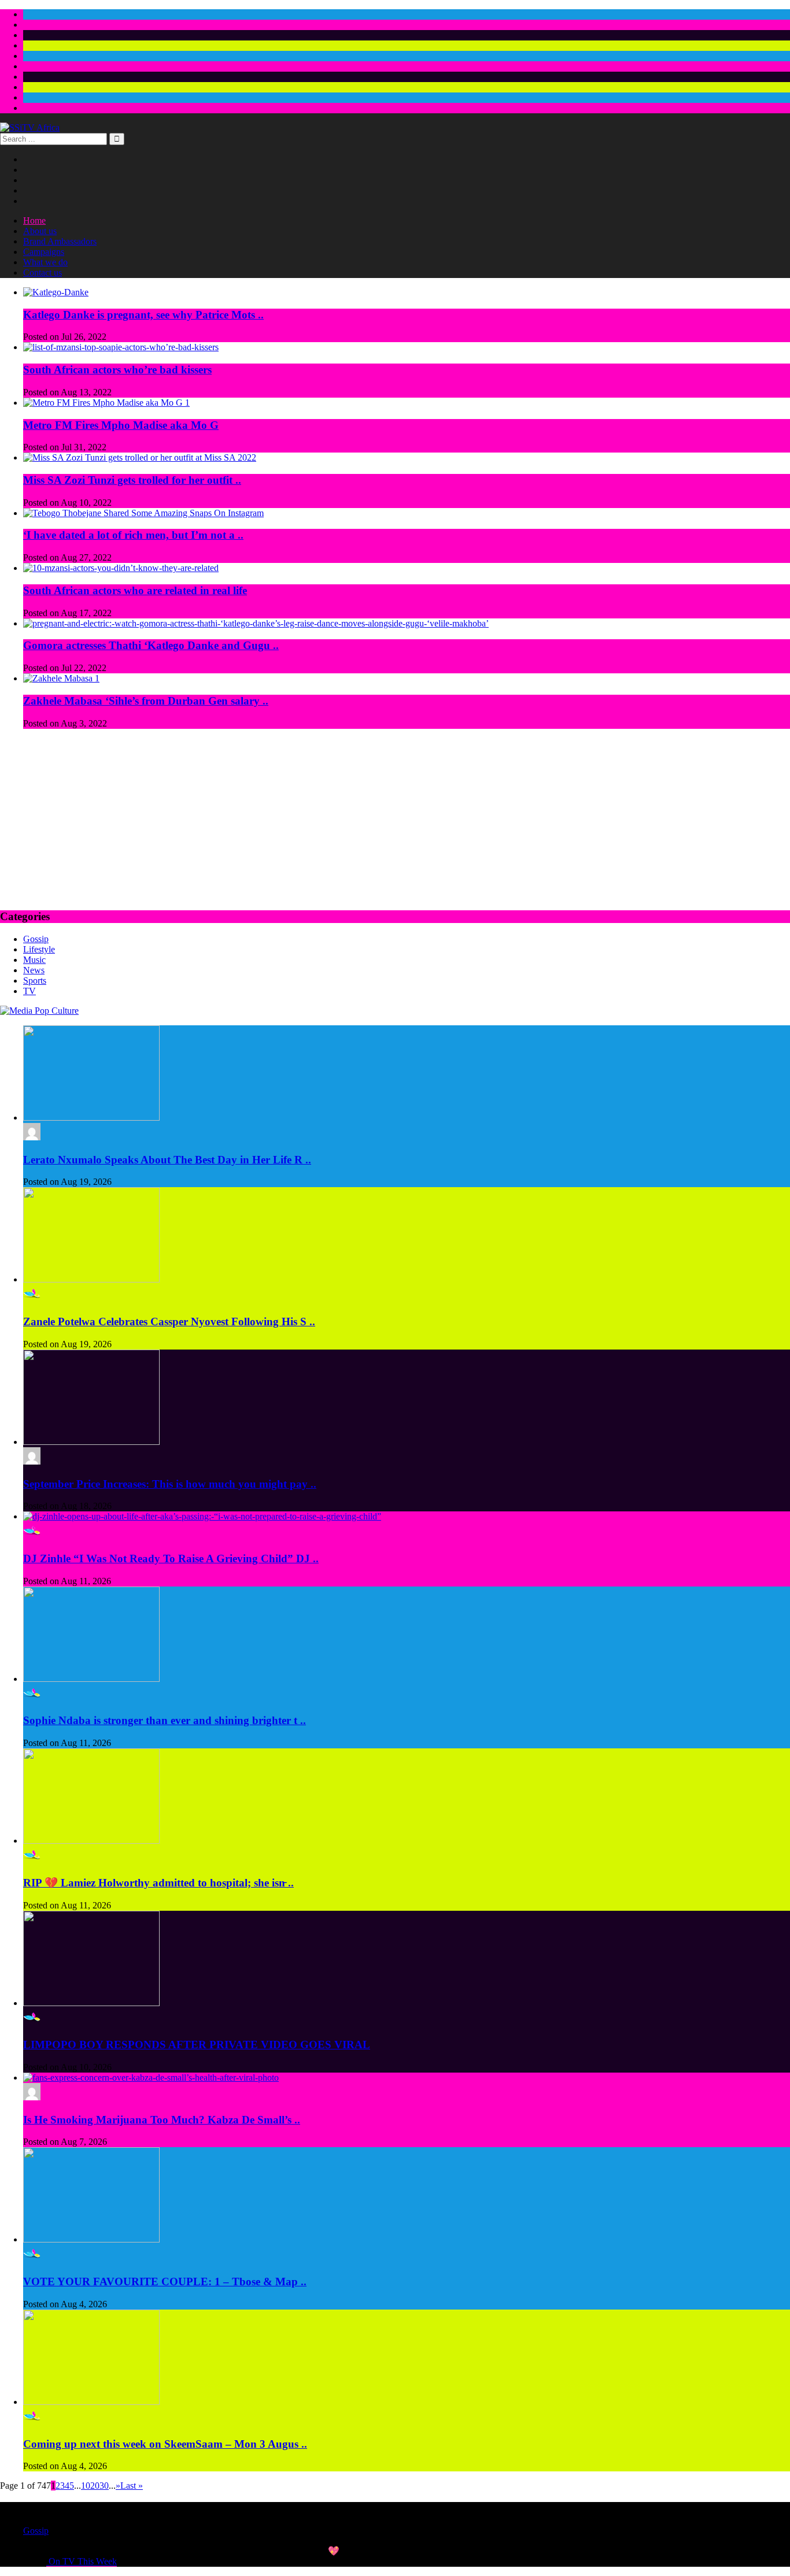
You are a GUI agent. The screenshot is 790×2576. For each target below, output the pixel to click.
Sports (35, 981)
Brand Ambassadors (60, 241)
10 (86, 2486)
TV (29, 991)
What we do (45, 262)
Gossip (36, 939)
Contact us (43, 273)
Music (34, 960)
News (34, 970)
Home (34, 220)
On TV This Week (82, 2561)
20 (95, 2486)
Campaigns (44, 252)
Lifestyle (39, 949)
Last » (132, 2486)
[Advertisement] (395, 819)
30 (104, 2486)
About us (40, 231)
